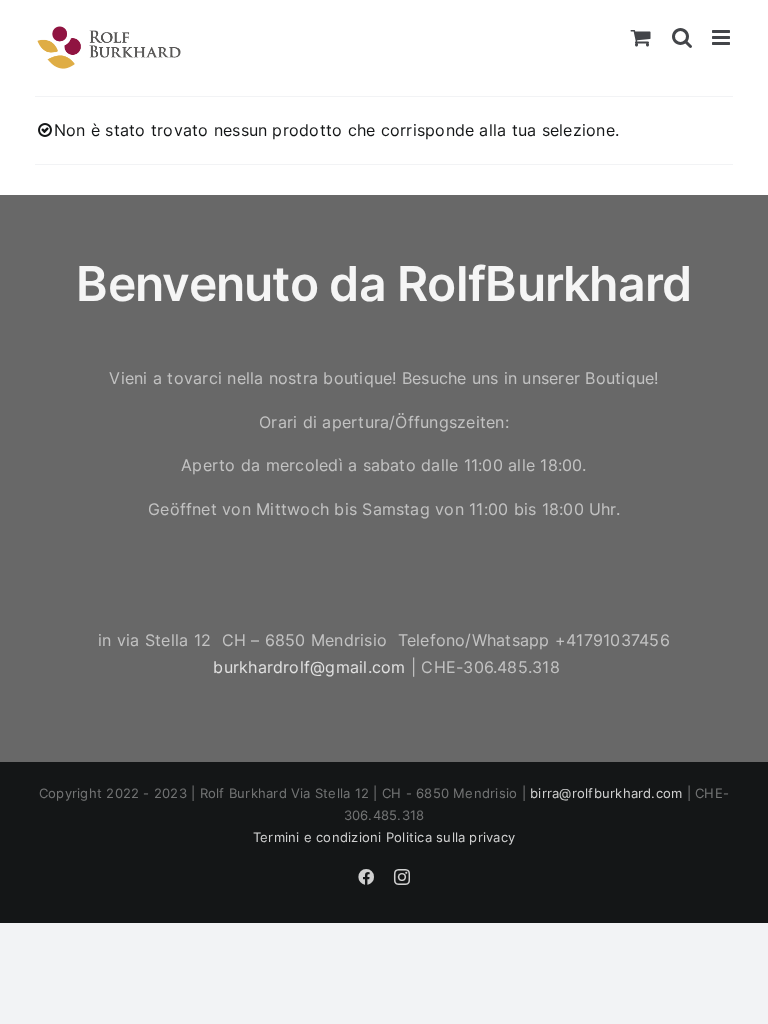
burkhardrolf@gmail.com (309, 667)
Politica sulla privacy (450, 837)
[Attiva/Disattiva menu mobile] (722, 37)
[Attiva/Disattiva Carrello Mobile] (641, 37)
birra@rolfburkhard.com (606, 793)
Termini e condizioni (317, 837)
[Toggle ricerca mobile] (682, 37)
